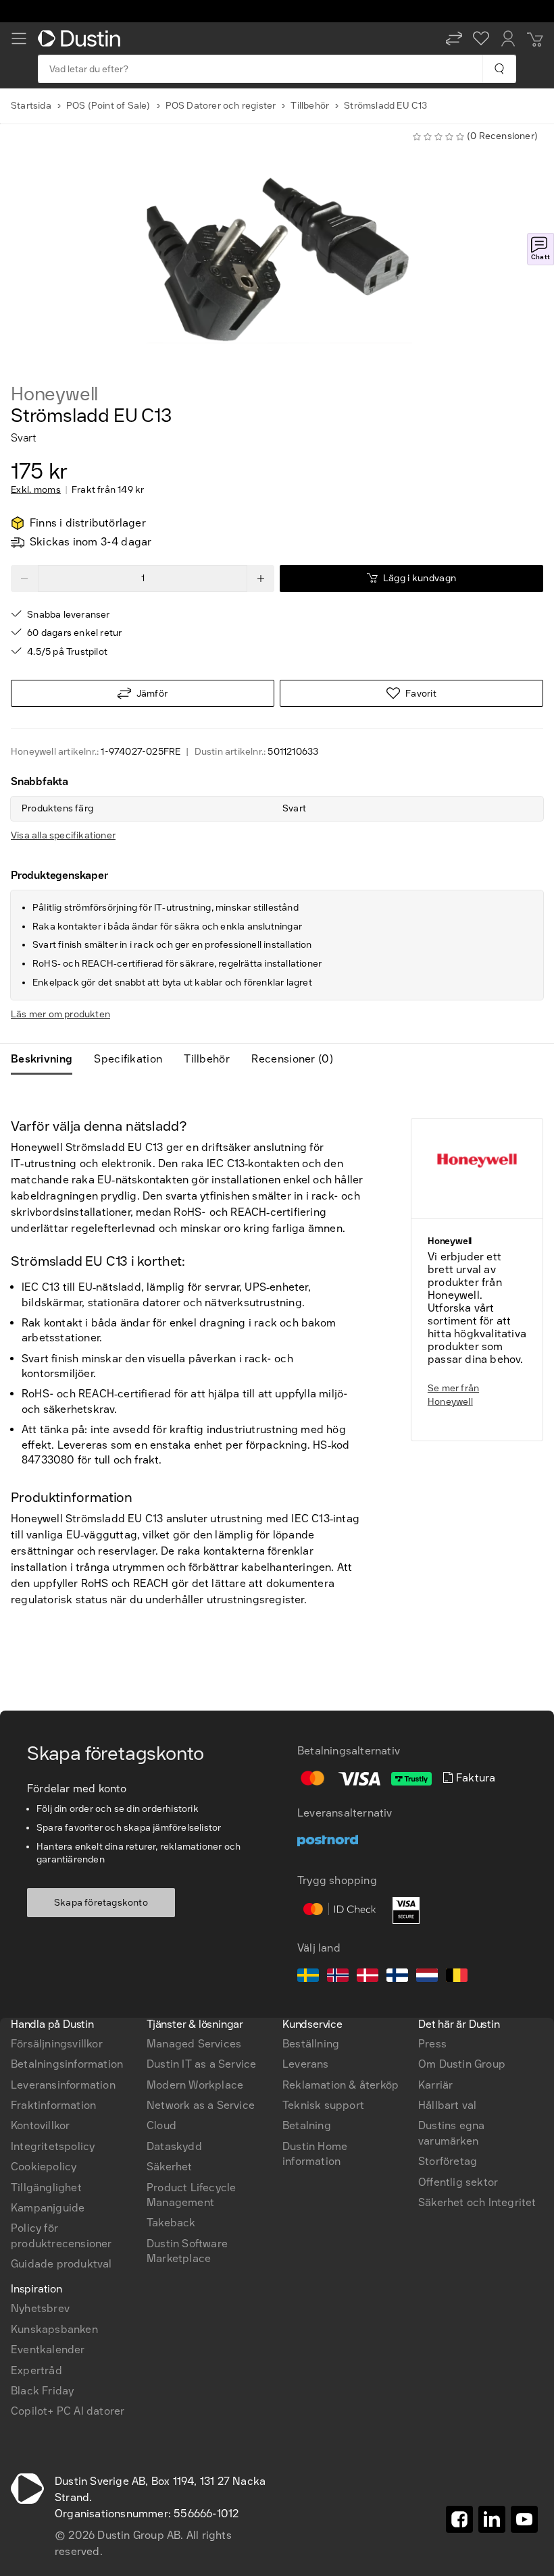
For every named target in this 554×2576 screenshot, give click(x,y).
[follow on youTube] (524, 2519)
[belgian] (457, 1977)
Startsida (31, 106)
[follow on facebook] (459, 2519)
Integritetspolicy (53, 2146)
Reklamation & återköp (341, 2085)
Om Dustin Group (462, 2064)
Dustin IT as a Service (201, 2064)
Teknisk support (323, 2105)
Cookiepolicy (44, 2167)
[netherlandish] (427, 1977)
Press (432, 2044)
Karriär (435, 2085)
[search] (499, 69)
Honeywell (54, 394)
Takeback (171, 2223)
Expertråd (36, 2370)
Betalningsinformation (67, 2064)
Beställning (311, 2044)
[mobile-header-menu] (19, 38)
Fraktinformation (53, 2105)
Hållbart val (447, 2105)
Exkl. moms (36, 490)
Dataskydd (174, 2146)
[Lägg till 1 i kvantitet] (261, 579)
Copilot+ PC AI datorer (68, 2411)
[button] (454, 38)
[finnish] (397, 1977)
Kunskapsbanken (54, 2329)
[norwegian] (338, 1977)
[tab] (47, 1059)
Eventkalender (48, 2350)
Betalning (307, 2125)
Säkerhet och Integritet (477, 2202)
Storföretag (448, 2161)
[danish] (368, 1977)
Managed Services (194, 2044)
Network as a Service (201, 2105)
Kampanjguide (48, 2208)
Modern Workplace (195, 2085)
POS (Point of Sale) (108, 106)
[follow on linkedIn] (492, 2519)
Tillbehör (310, 106)
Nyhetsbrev (40, 2308)
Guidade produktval (61, 2264)
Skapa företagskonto (101, 1903)
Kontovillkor (40, 2125)
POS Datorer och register (221, 106)
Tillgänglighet (46, 2188)
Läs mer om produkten (60, 1014)
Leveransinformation (63, 2085)
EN (41, 1852)
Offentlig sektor (458, 2182)
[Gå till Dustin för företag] (82, 38)
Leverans (306, 2064)
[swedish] (308, 1977)
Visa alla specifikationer (63, 835)
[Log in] (508, 38)
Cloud (161, 2125)
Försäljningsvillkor (57, 2044)
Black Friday (42, 2391)
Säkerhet (170, 2167)
